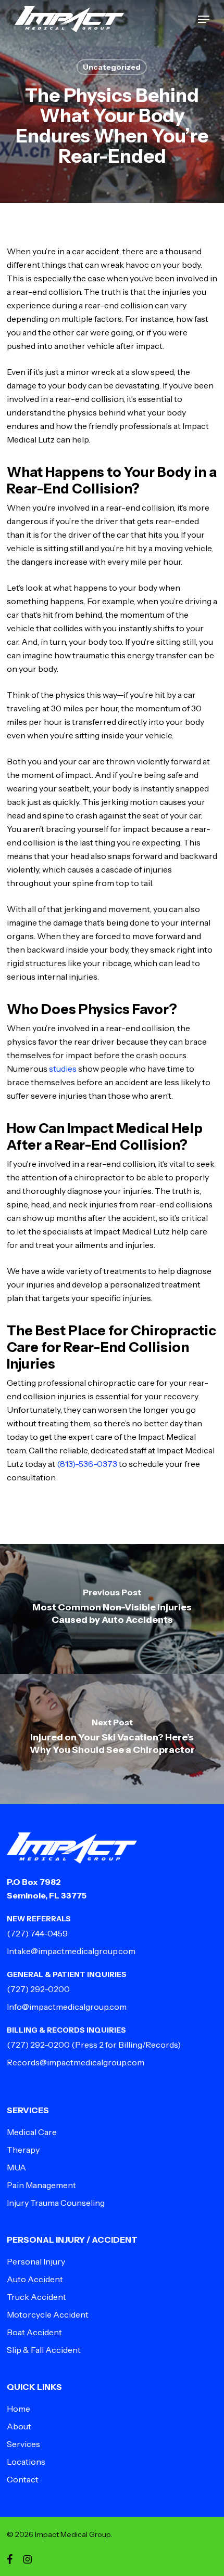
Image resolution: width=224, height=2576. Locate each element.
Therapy (23, 2150)
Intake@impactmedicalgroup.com (71, 1951)
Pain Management (41, 2185)
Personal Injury (36, 2261)
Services (23, 2444)
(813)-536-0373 (87, 1464)
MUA (16, 2167)
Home (18, 2409)
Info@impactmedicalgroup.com (67, 2007)
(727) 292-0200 (38, 1989)
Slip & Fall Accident (44, 2350)
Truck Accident (36, 2297)
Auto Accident (35, 2279)
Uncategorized (112, 67)
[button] (204, 19)
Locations (26, 2462)
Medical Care (32, 2132)
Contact (23, 2479)
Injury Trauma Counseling (56, 2203)
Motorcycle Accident (48, 2314)
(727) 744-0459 (37, 1933)
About (19, 2426)
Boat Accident (34, 2332)
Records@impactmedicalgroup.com (76, 2062)
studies (63, 1069)
